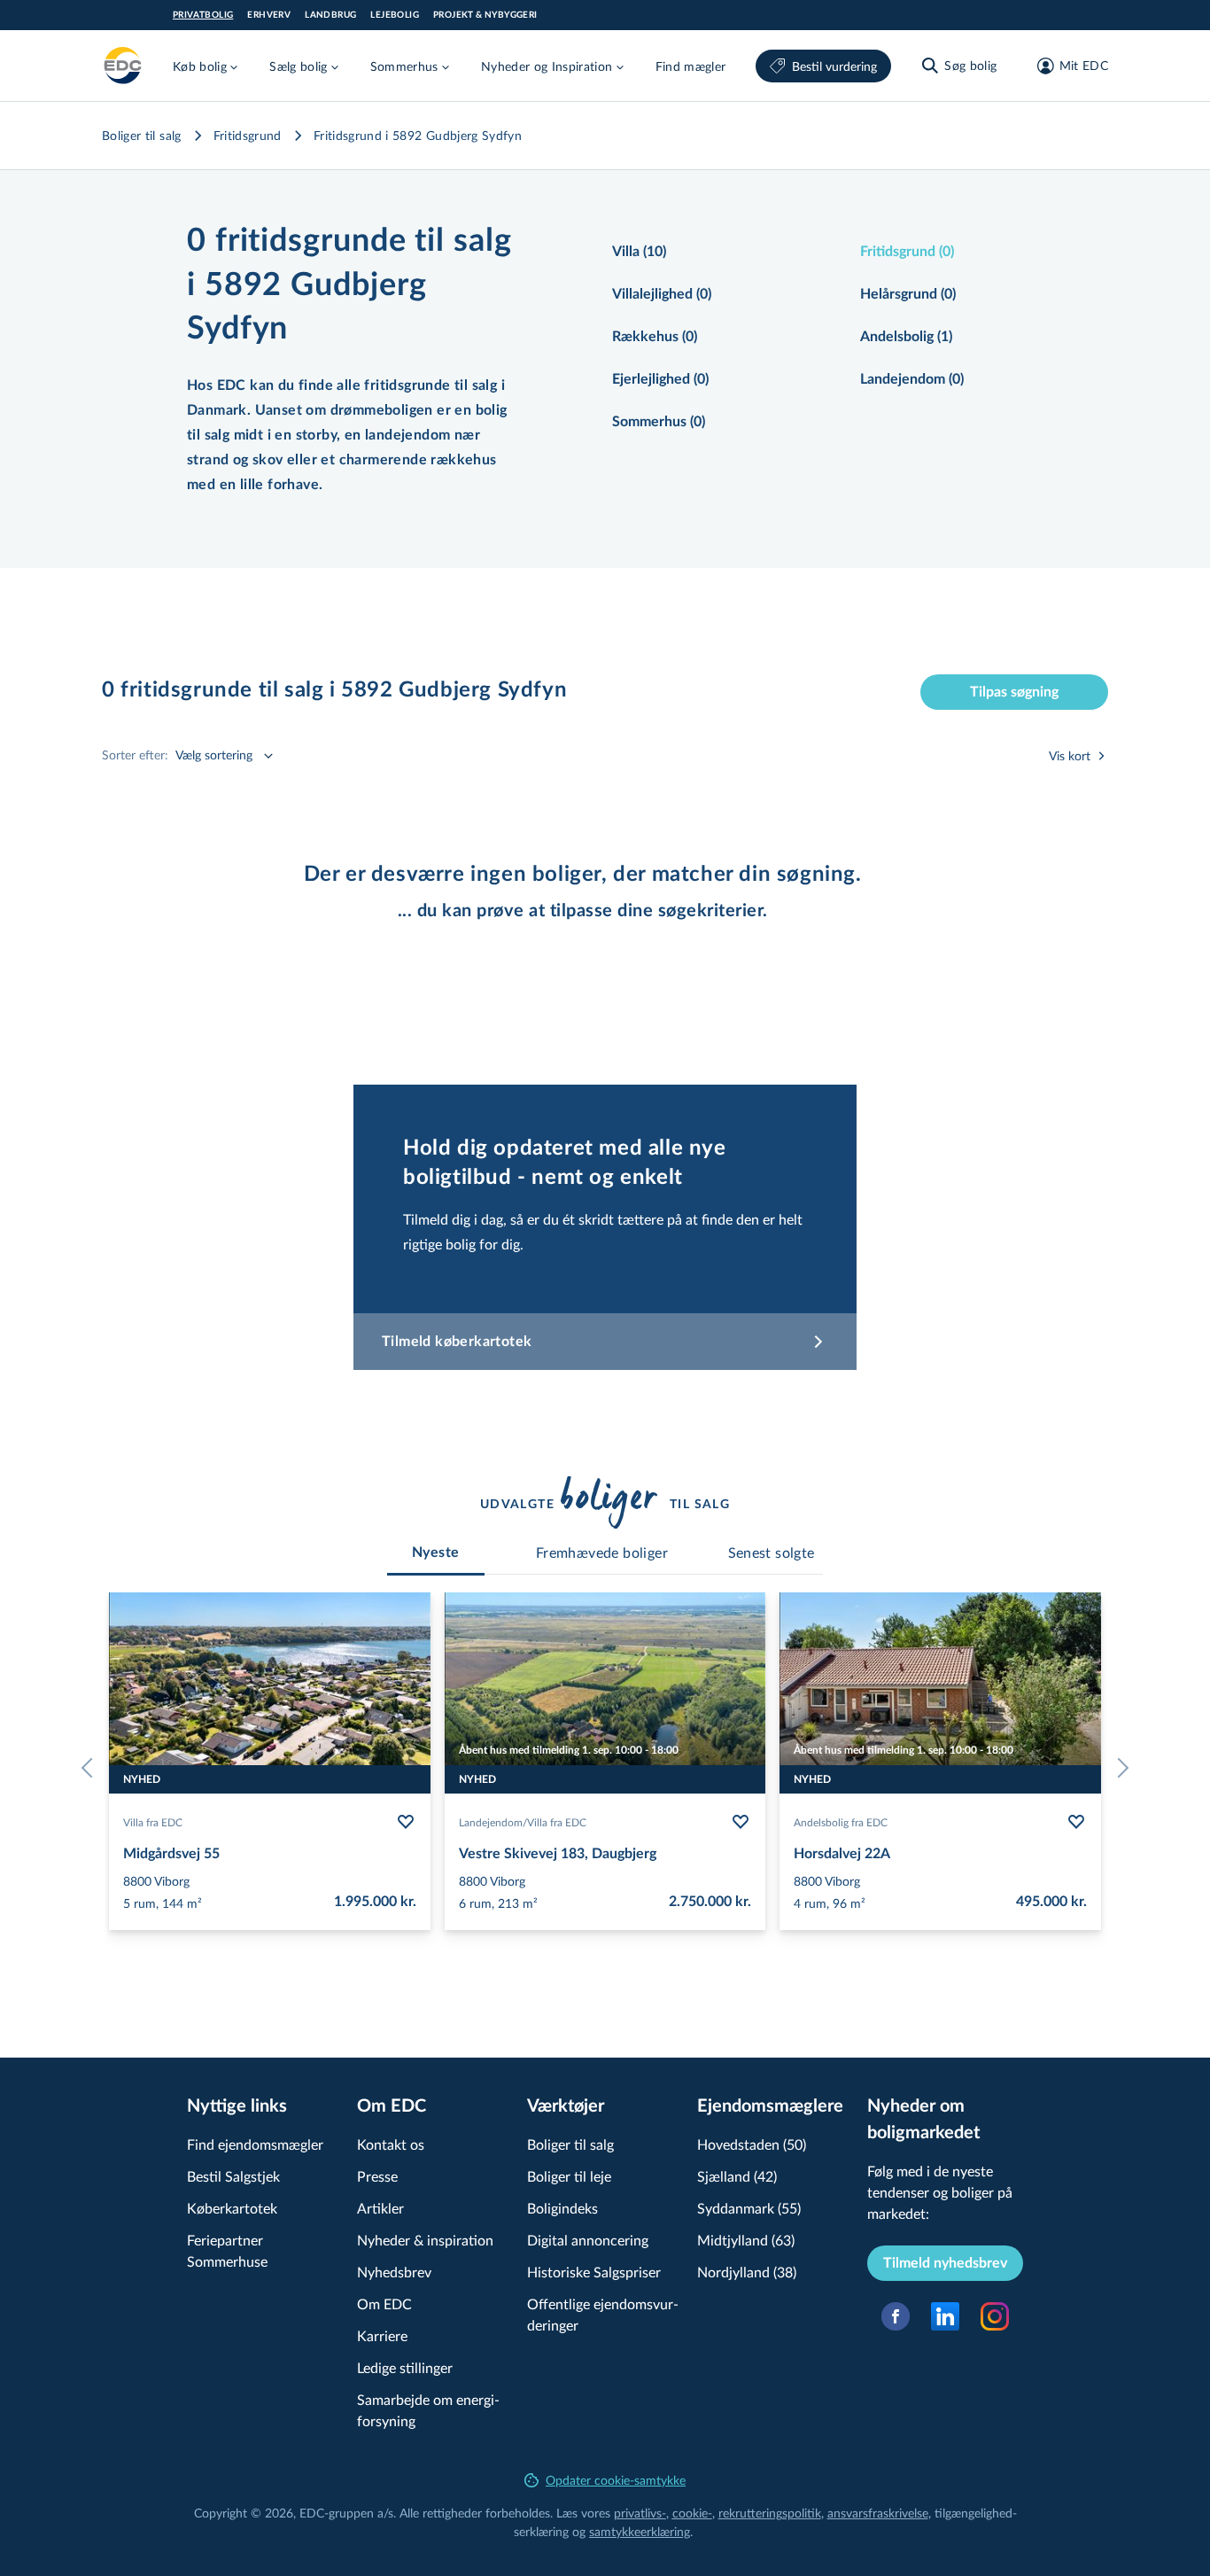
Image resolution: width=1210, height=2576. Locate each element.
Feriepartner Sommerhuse (227, 2250)
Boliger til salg (142, 135)
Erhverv (269, 15)
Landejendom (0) (912, 379)
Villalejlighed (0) (662, 294)
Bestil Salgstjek (233, 2176)
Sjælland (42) (737, 2176)
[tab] (436, 1553)
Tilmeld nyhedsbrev (945, 2263)
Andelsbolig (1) (906, 337)
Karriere (382, 2335)
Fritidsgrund (248, 135)
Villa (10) (639, 252)
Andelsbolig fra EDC (841, 1822)
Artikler (380, 2208)
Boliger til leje (569, 2176)
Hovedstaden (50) (752, 2144)
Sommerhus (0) (659, 422)
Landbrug (330, 15)
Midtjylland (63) (746, 2240)
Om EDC (384, 2304)
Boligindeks (562, 2208)
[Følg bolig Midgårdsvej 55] (406, 1822)
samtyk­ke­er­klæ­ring (640, 2531)
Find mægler (691, 66)
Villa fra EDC (153, 1822)
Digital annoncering (588, 2240)
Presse (377, 2176)
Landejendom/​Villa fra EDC (523, 1822)
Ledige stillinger (405, 2367)
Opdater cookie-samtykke (616, 2480)
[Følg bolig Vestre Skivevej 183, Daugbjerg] (741, 1822)
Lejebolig (395, 15)
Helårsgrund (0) (908, 294)
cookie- (692, 2513)
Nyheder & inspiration (425, 2240)
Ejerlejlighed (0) (660, 379)
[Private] (123, 66)
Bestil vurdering (834, 66)
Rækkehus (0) (655, 337)
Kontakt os (391, 2144)
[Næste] (1119, 1768)
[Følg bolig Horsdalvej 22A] (1076, 1822)
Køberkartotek (232, 2208)
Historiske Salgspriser (594, 2272)
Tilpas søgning (1014, 692)
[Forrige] (91, 1768)
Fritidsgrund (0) (907, 252)
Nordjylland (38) (747, 2272)
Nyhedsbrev (394, 2272)
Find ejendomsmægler (255, 2144)
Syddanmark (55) (749, 2208)
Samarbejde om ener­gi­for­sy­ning (428, 2410)
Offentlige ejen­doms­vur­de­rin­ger (603, 2314)
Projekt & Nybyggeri (485, 15)
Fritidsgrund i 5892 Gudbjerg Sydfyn (418, 135)
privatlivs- (640, 2513)
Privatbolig (203, 15)
